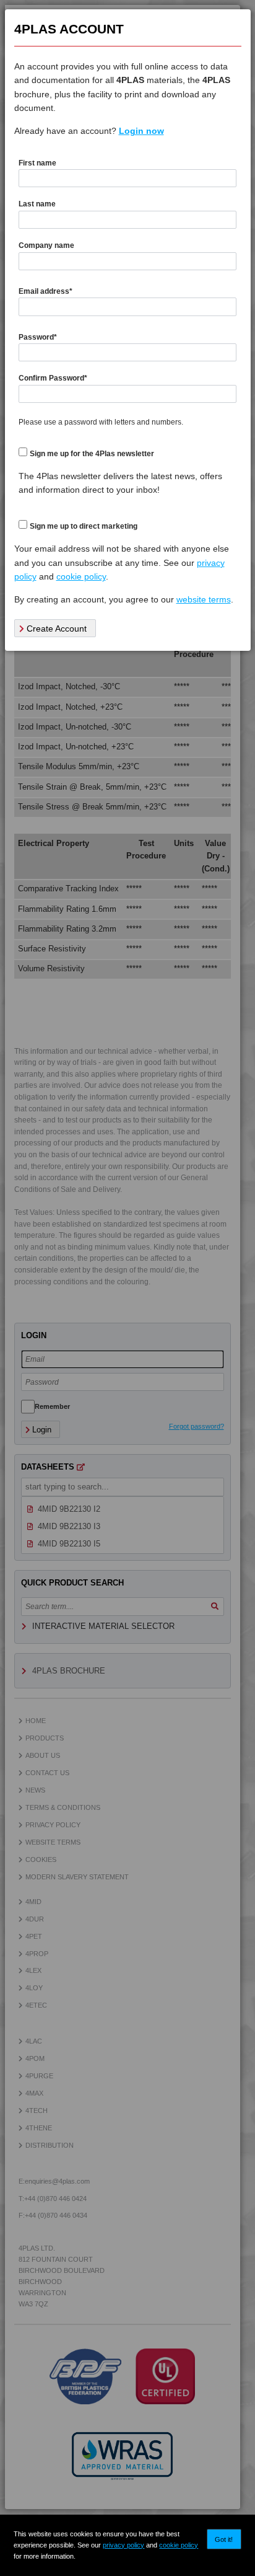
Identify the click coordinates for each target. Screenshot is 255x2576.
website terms (204, 599)
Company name (46, 245)
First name (37, 163)
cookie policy (179, 2545)
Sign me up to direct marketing (84, 526)
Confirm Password (53, 378)
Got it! (224, 2539)
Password (38, 337)
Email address (45, 291)
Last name (37, 204)
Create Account (55, 629)
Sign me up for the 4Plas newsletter (92, 454)
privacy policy (123, 2545)
